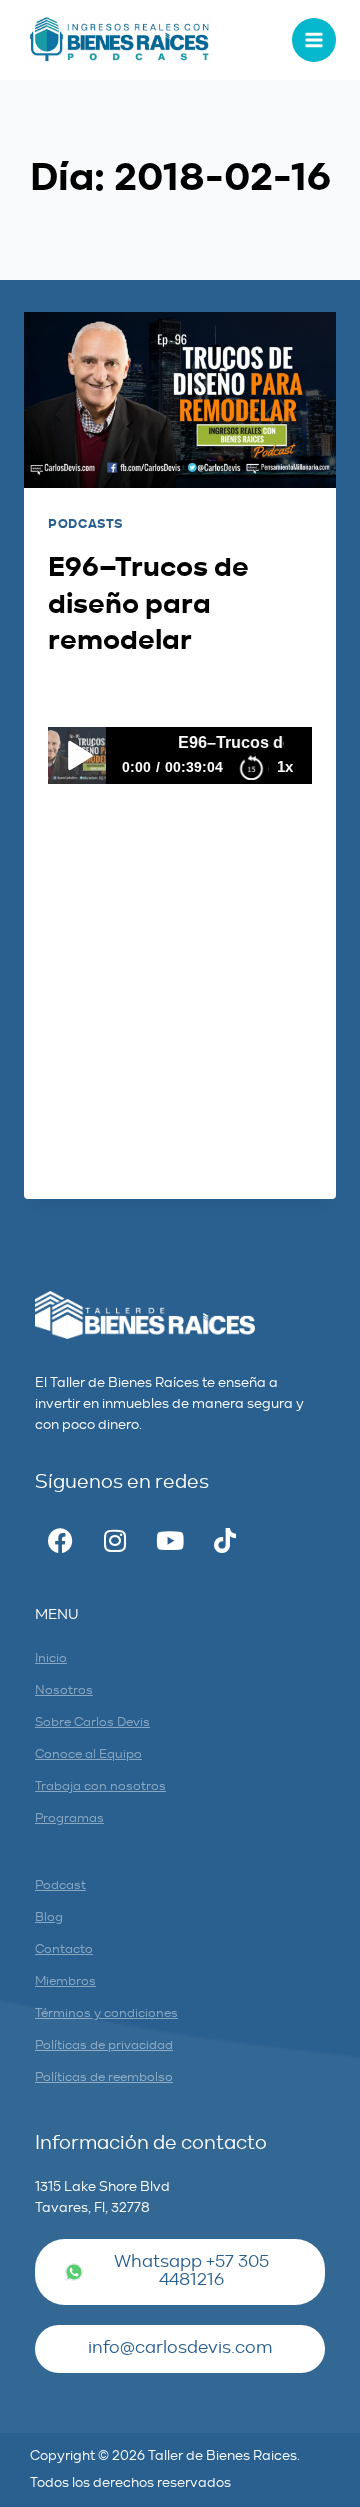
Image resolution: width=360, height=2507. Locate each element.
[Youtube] (170, 1541)
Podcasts (85, 525)
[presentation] (180, 400)
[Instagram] (115, 1541)
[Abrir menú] (314, 40)
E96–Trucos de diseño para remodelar (148, 605)
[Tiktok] (225, 1541)
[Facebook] (60, 1541)
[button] (180, 2349)
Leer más (96, 1161)
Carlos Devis (113, 688)
